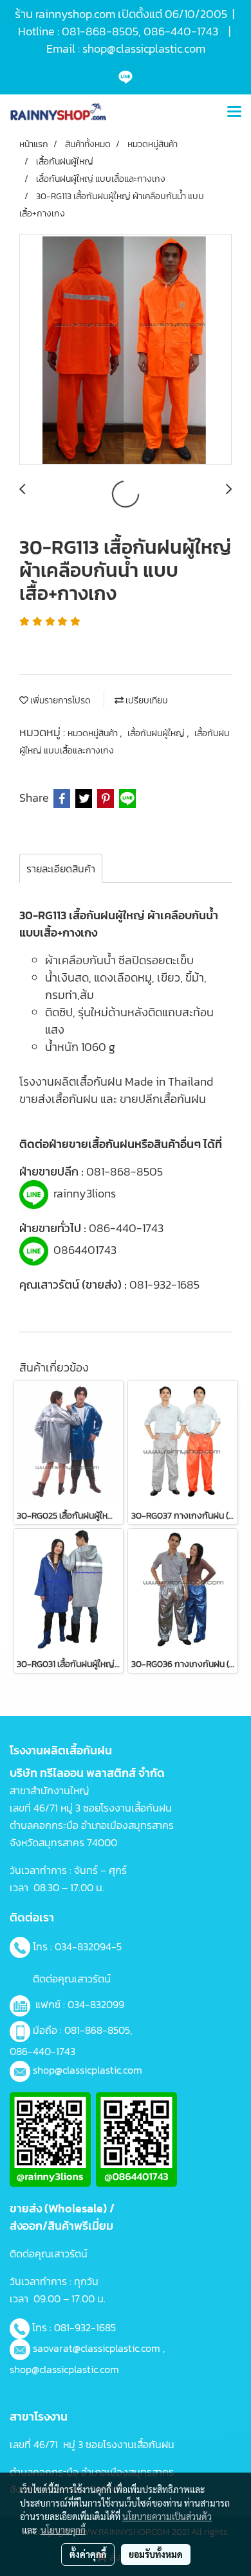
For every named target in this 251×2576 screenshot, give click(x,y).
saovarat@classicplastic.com (97, 2348)
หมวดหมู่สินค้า (94, 733)
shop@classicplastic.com (88, 2070)
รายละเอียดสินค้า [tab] (61, 869)
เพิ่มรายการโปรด (60, 701)
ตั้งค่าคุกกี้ (88, 2554)
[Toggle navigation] (234, 112)
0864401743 (85, 1250)
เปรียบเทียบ (146, 701)
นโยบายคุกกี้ (63, 2530)
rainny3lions (85, 1193)
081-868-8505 (125, 1171)
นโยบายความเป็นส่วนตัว (167, 2516)
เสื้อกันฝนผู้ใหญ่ (157, 733)
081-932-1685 (164, 1284)
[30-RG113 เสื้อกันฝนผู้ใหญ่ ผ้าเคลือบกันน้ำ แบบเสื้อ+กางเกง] (126, 350)
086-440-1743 (126, 1228)
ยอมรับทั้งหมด (156, 2554)
